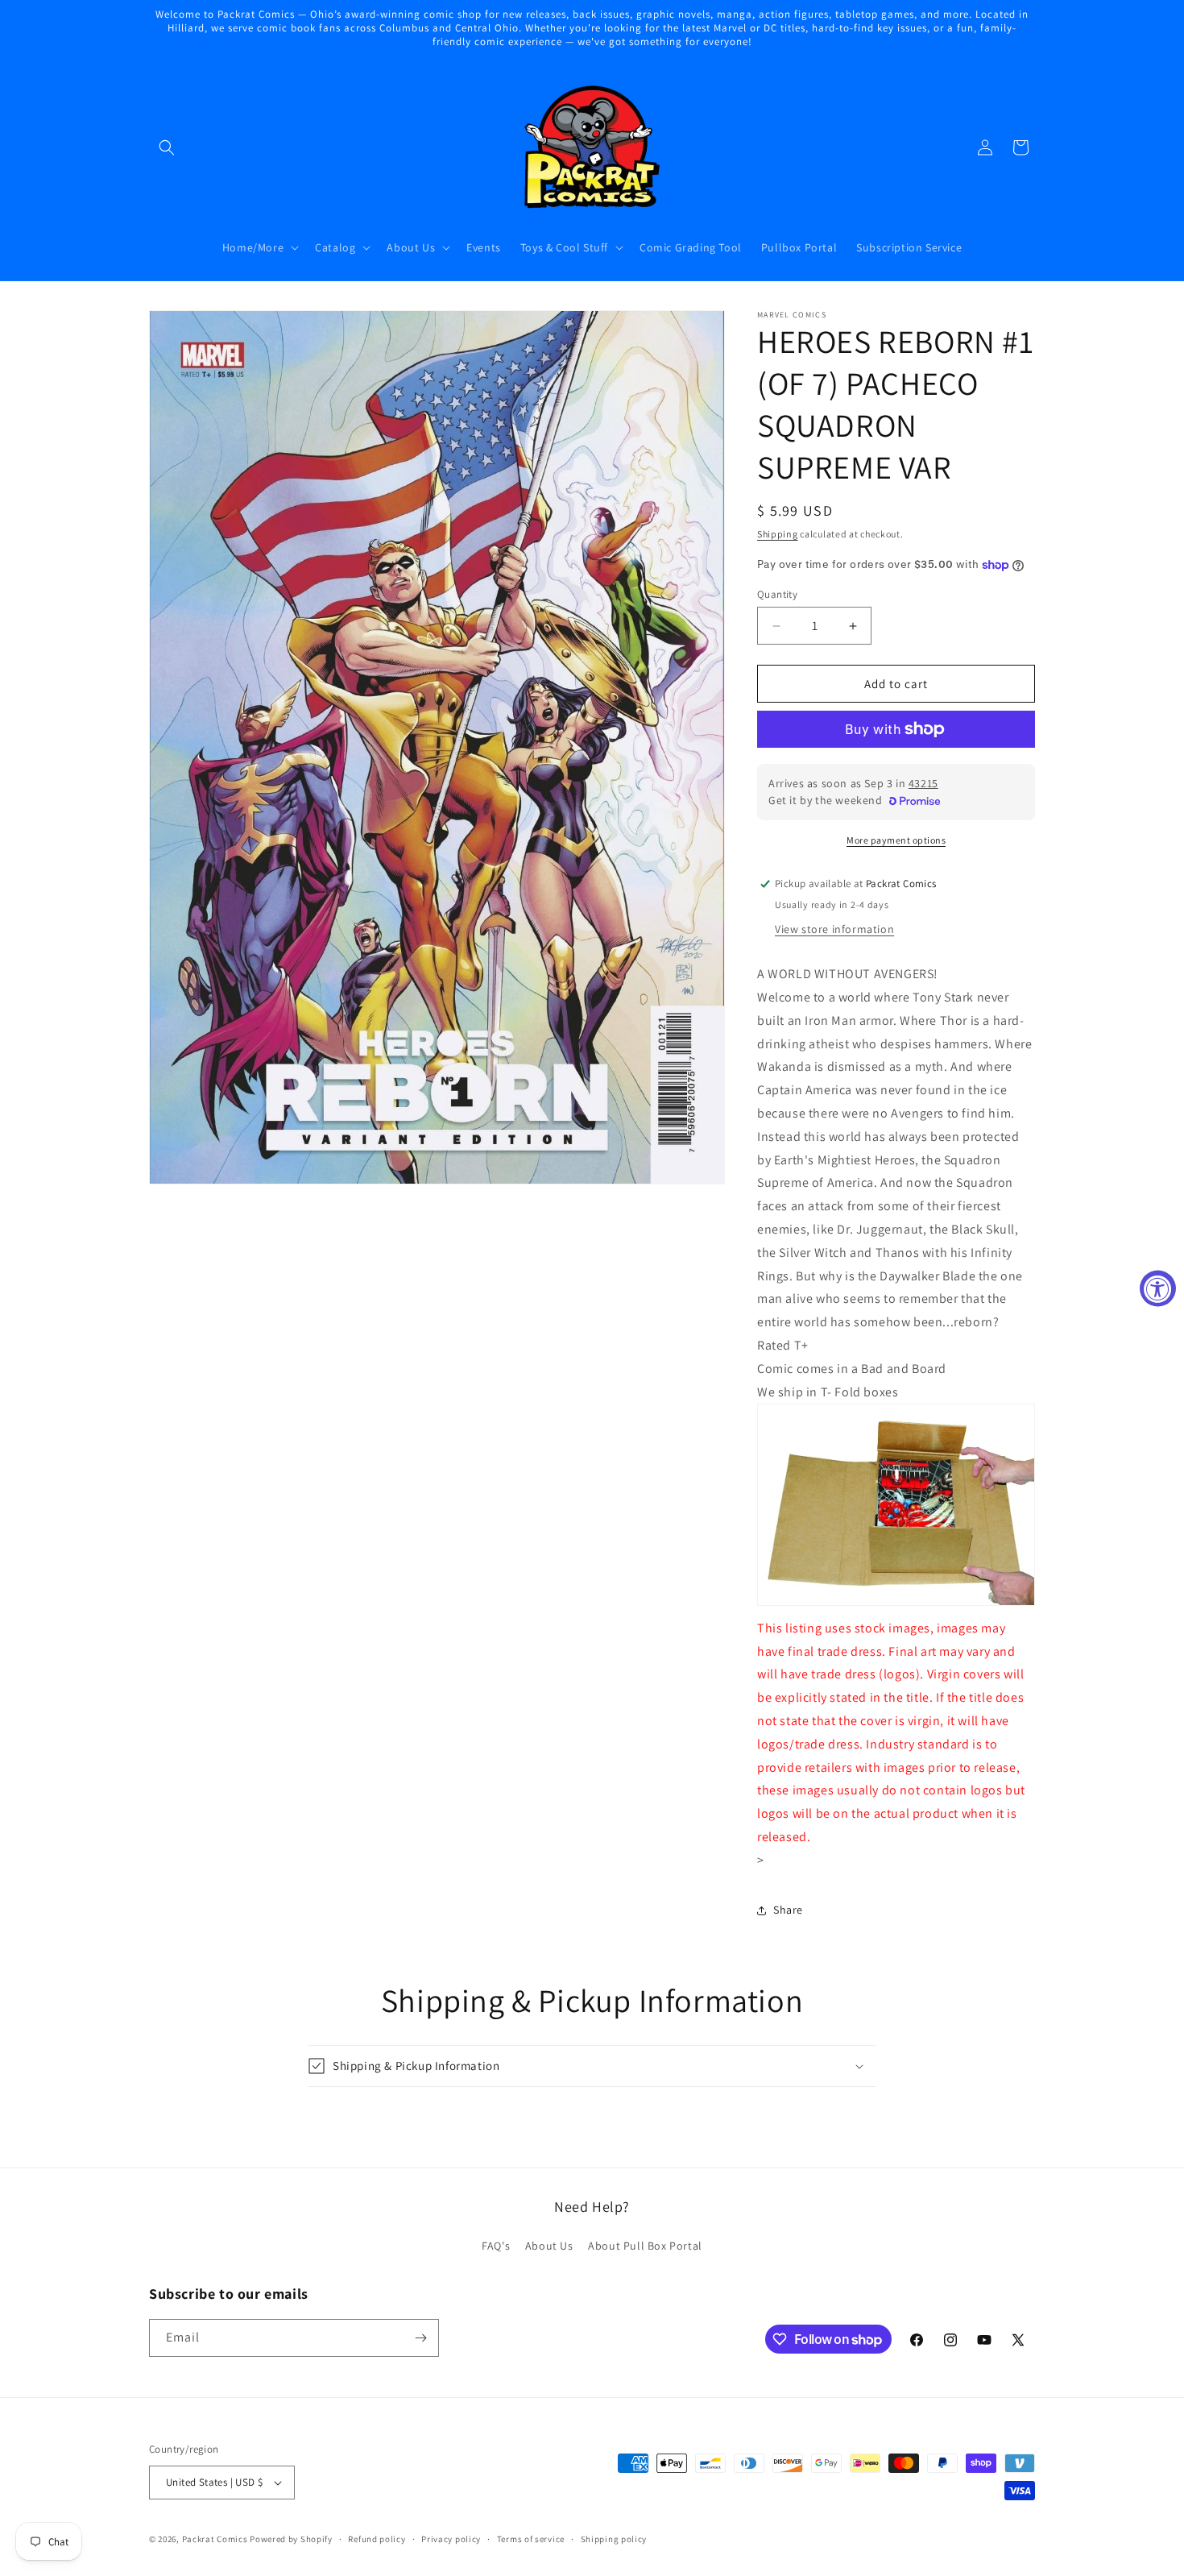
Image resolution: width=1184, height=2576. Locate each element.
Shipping (778, 534)
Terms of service (531, 2539)
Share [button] (788, 1910)
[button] (167, 147)
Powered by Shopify (291, 2539)
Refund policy (377, 2539)
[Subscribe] (420, 2338)
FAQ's (496, 2246)
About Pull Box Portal (645, 2246)
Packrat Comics (215, 2539)
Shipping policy (614, 2539)
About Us (549, 2246)
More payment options (896, 840)
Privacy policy (451, 2539)
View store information (834, 929)
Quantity (777, 594)
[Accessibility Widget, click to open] (1158, 1288)
